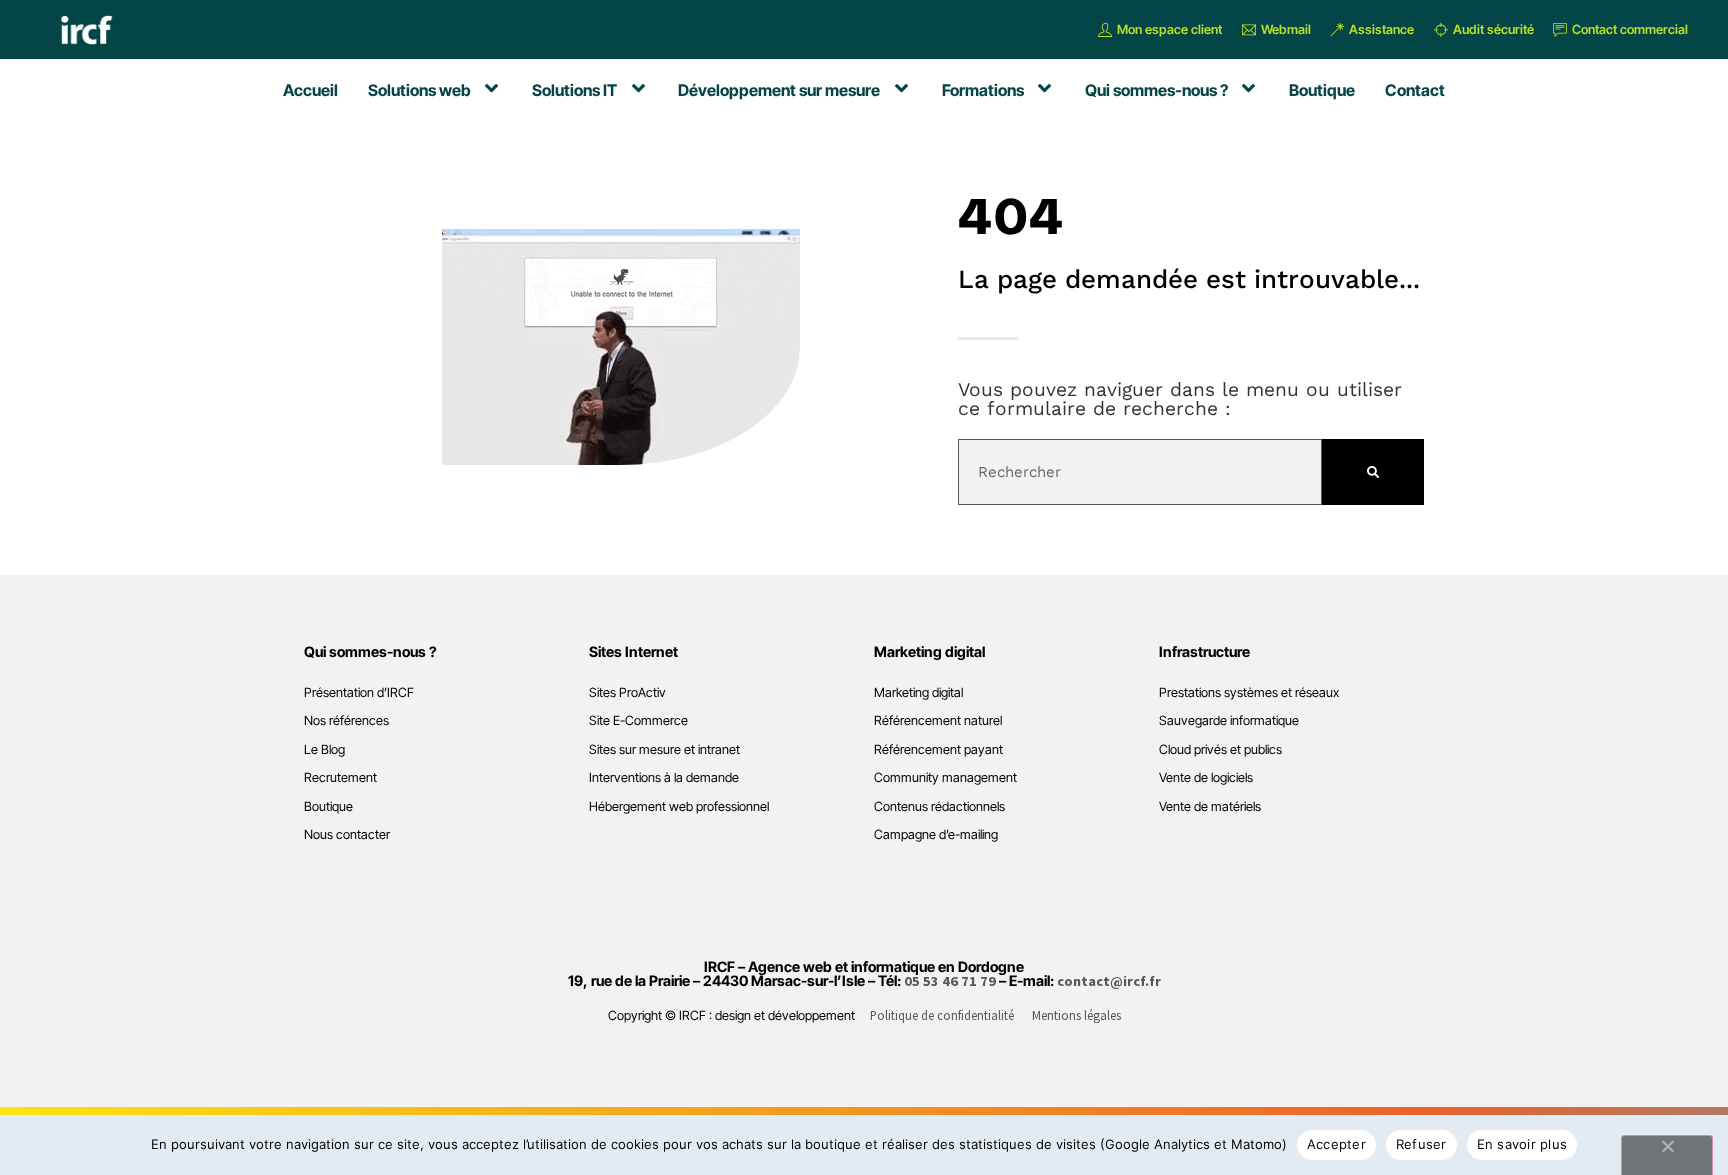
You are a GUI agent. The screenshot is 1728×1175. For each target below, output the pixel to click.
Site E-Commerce (638, 720)
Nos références (346, 720)
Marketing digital (918, 692)
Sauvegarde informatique (1229, 720)
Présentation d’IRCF (359, 692)
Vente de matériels (1210, 806)
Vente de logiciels (1206, 777)
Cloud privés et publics (1220, 749)
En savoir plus (1522, 1144)
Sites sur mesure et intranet (664, 749)
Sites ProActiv (627, 692)
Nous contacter (347, 834)
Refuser (1421, 1144)
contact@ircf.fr (1109, 981)
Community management (945, 777)
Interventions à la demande (664, 777)
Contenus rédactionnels (939, 806)
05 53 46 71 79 (950, 981)
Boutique (328, 806)
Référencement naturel (938, 720)
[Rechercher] (1373, 472)
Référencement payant (938, 749)
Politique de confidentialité (942, 1015)
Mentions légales (1076, 1015)
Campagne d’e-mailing (936, 834)
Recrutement (340, 777)
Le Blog (324, 749)
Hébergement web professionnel (679, 806)
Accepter (1336, 1144)
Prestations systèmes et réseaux (1249, 692)
